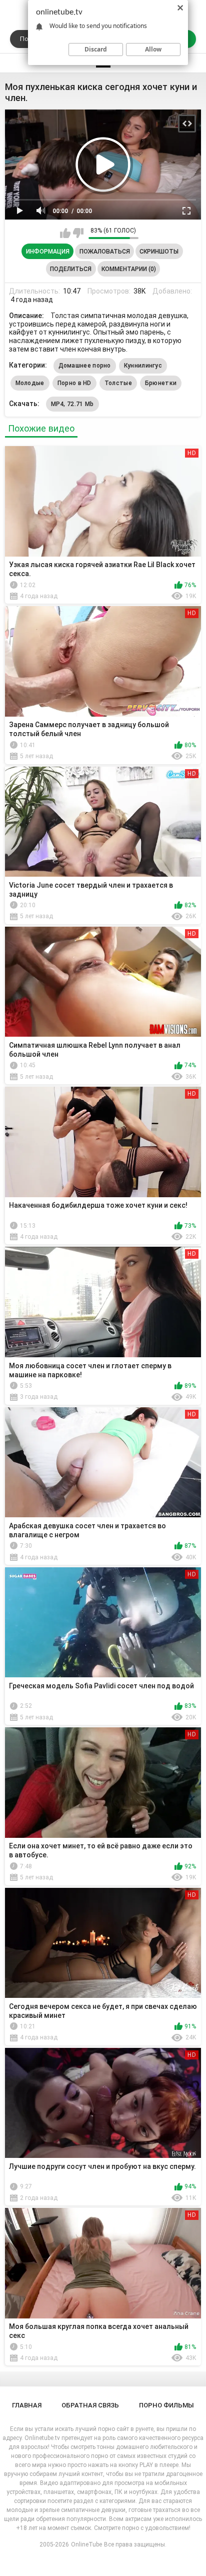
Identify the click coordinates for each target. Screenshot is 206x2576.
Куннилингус (143, 366)
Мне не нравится (78, 233)
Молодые (30, 383)
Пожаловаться (105, 252)
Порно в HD (74, 383)
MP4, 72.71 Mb (72, 404)
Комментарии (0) (129, 269)
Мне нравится (65, 233)
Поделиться (71, 269)
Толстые (118, 383)
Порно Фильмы (166, 2405)
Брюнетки (161, 383)
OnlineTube (86, 2544)
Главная (27, 2405)
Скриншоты (159, 252)
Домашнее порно (85, 366)
